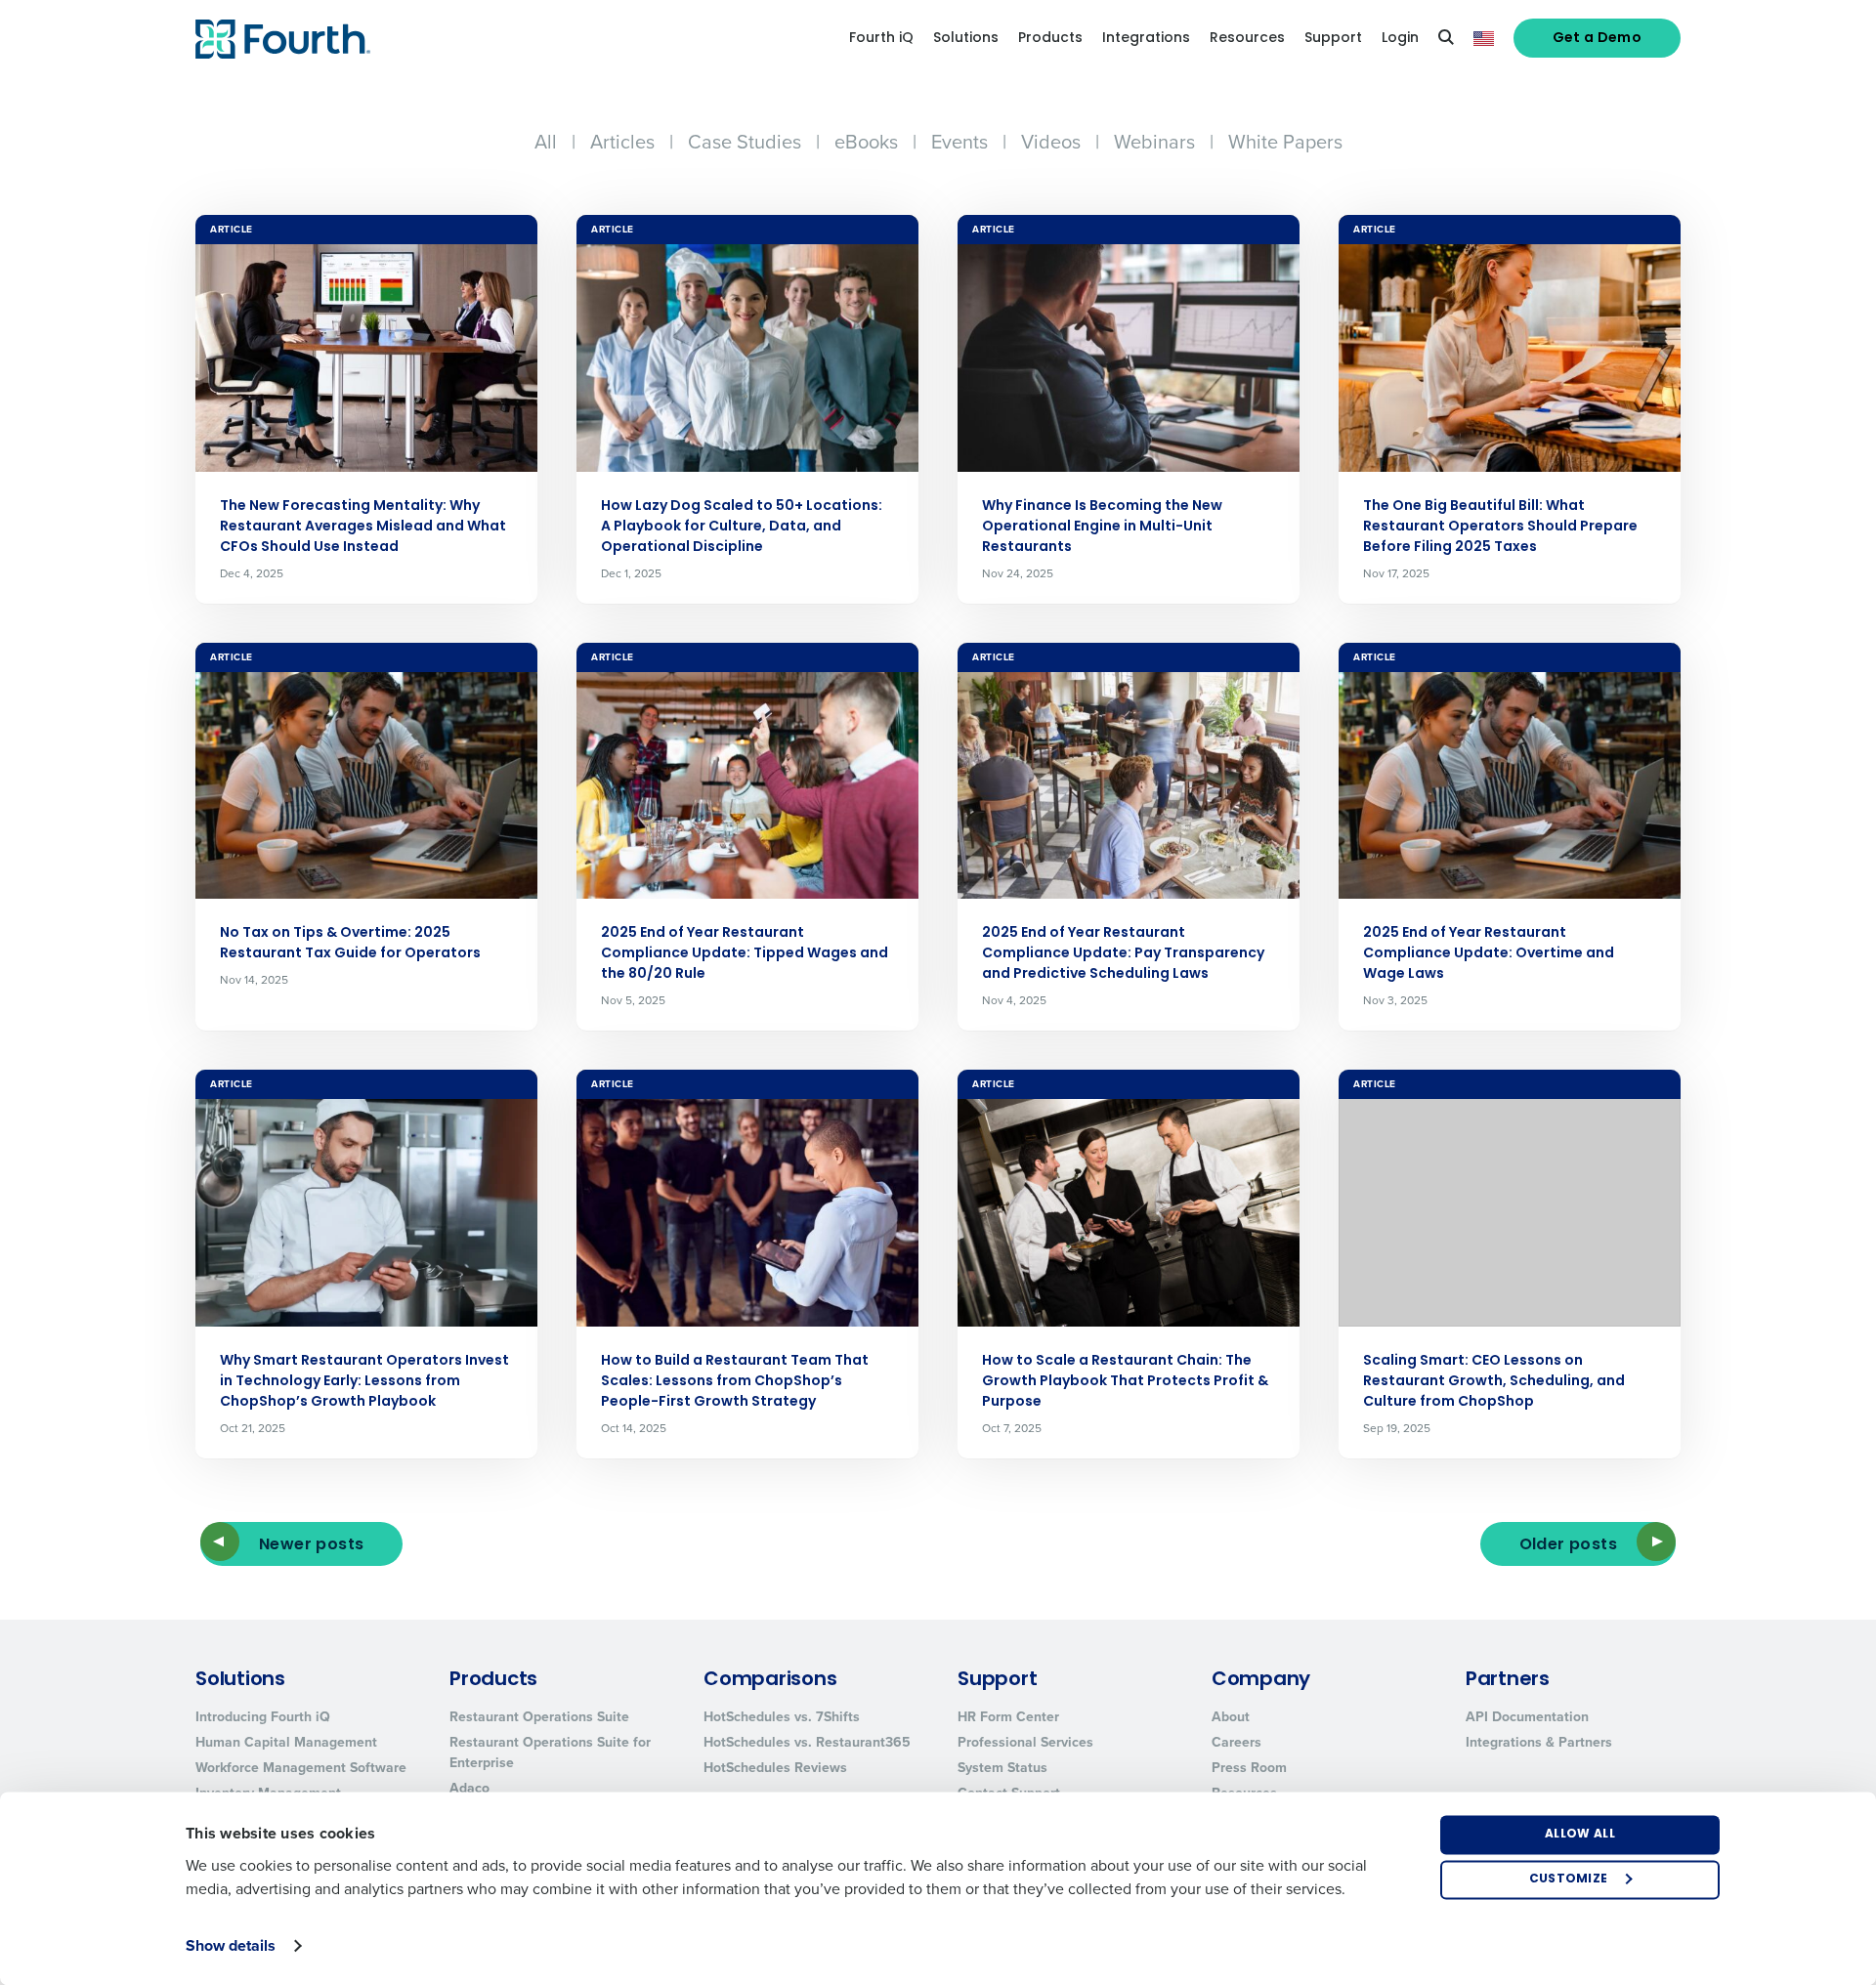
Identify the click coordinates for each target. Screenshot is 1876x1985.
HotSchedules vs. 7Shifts (782, 1717)
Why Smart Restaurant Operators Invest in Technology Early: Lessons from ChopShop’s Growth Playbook (364, 1382)
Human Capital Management (286, 1742)
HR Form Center (1008, 1717)
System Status (1002, 1768)
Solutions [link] (966, 39)
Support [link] (1333, 39)
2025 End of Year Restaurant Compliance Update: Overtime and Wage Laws (1489, 954)
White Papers (1285, 142)
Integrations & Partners (1539, 1742)
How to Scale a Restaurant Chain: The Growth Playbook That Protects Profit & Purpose (1125, 1382)
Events (959, 142)
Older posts (1568, 1545)
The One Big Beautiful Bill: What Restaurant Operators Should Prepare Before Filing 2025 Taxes (1500, 527)
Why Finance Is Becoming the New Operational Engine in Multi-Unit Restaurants (1102, 527)
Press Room (1249, 1768)
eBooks (866, 142)
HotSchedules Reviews (775, 1768)
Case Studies (745, 142)
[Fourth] (283, 39)
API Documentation (1527, 1717)
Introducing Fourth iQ (263, 1717)
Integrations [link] (1146, 39)
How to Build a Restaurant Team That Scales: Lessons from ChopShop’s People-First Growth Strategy (735, 1382)
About (1231, 1717)
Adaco (469, 1788)
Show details (231, 1945)
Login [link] (1400, 39)
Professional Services (1025, 1742)
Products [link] (1050, 39)
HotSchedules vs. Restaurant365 (807, 1742)
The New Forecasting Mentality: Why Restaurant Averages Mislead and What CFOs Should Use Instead (363, 527)
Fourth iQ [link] (881, 39)
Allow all (1580, 1835)
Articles (622, 142)
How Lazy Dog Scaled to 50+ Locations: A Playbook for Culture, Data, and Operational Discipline (742, 527)
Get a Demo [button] (1598, 39)
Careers (1236, 1742)
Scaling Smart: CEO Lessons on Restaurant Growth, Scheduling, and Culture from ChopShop (1494, 1382)
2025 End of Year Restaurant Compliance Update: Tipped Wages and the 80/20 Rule (745, 954)
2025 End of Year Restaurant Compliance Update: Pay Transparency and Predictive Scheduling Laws (1123, 954)
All (546, 142)
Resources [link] (1247, 39)
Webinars (1154, 142)
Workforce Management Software (301, 1768)
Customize (1569, 1879)
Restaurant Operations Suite (539, 1717)
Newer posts (311, 1545)
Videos (1051, 142)
